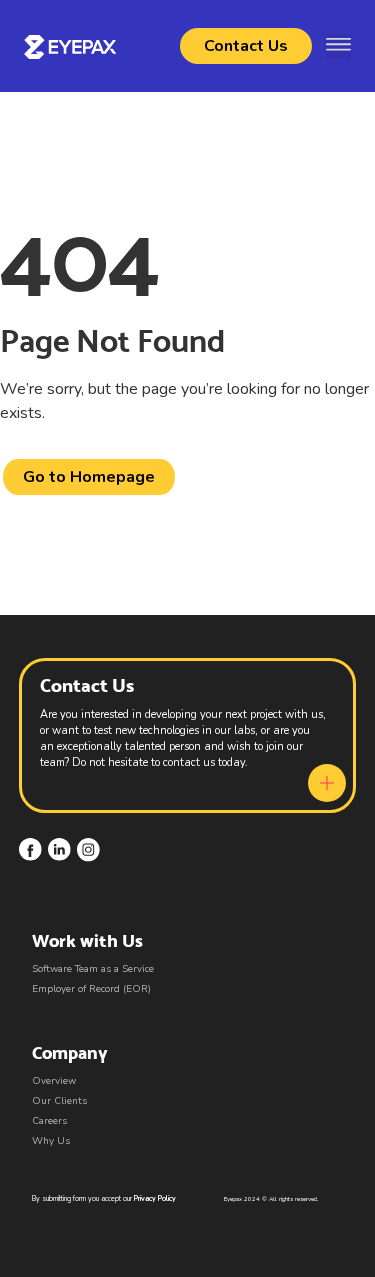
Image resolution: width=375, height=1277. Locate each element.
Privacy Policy (155, 1198)
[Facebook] (30, 849)
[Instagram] (88, 849)
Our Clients (59, 1101)
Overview (54, 1081)
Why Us (51, 1141)
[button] (338, 46)
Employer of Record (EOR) (91, 989)
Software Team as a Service (93, 969)
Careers (49, 1121)
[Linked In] (59, 849)
